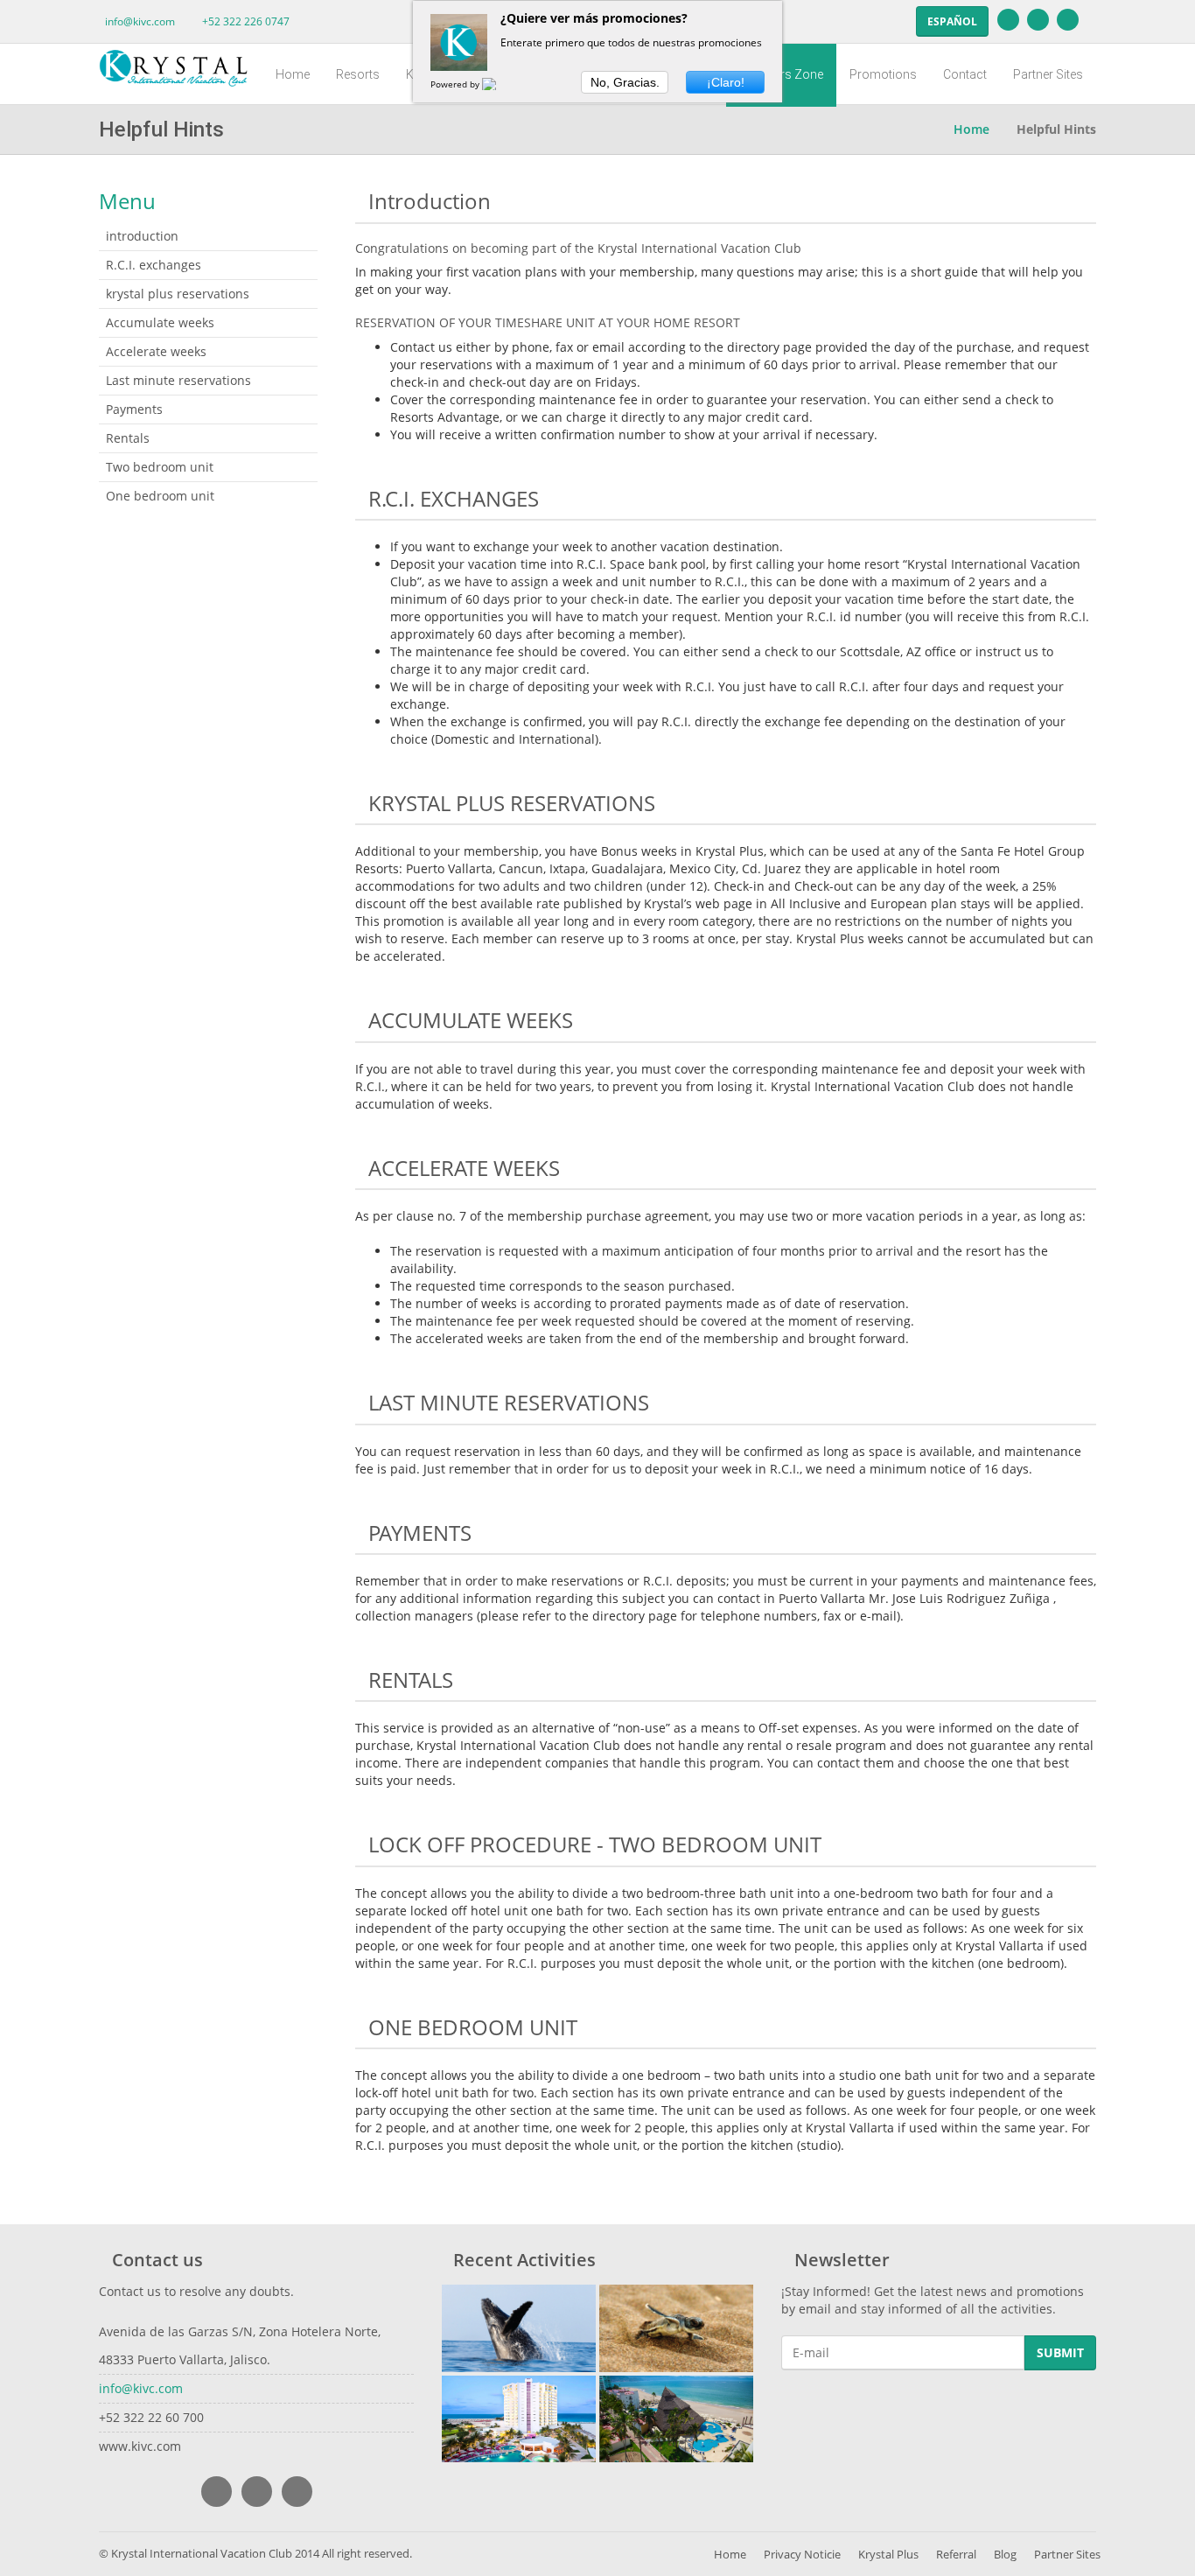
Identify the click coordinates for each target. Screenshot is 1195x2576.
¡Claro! (726, 82)
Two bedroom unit (160, 467)
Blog (1005, 2554)
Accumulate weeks (160, 322)
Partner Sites (1048, 74)
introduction (142, 236)
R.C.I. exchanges (154, 265)
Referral (956, 2554)
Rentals (128, 438)
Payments (134, 409)
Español (952, 21)
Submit (1060, 2352)
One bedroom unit (160, 496)
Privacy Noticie (802, 2554)
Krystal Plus (888, 2554)
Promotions (883, 74)
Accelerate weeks (156, 351)
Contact (965, 74)
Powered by (456, 84)
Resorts (358, 74)
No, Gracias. (625, 82)
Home (293, 74)
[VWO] (500, 84)
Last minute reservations (178, 380)
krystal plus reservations (178, 294)
